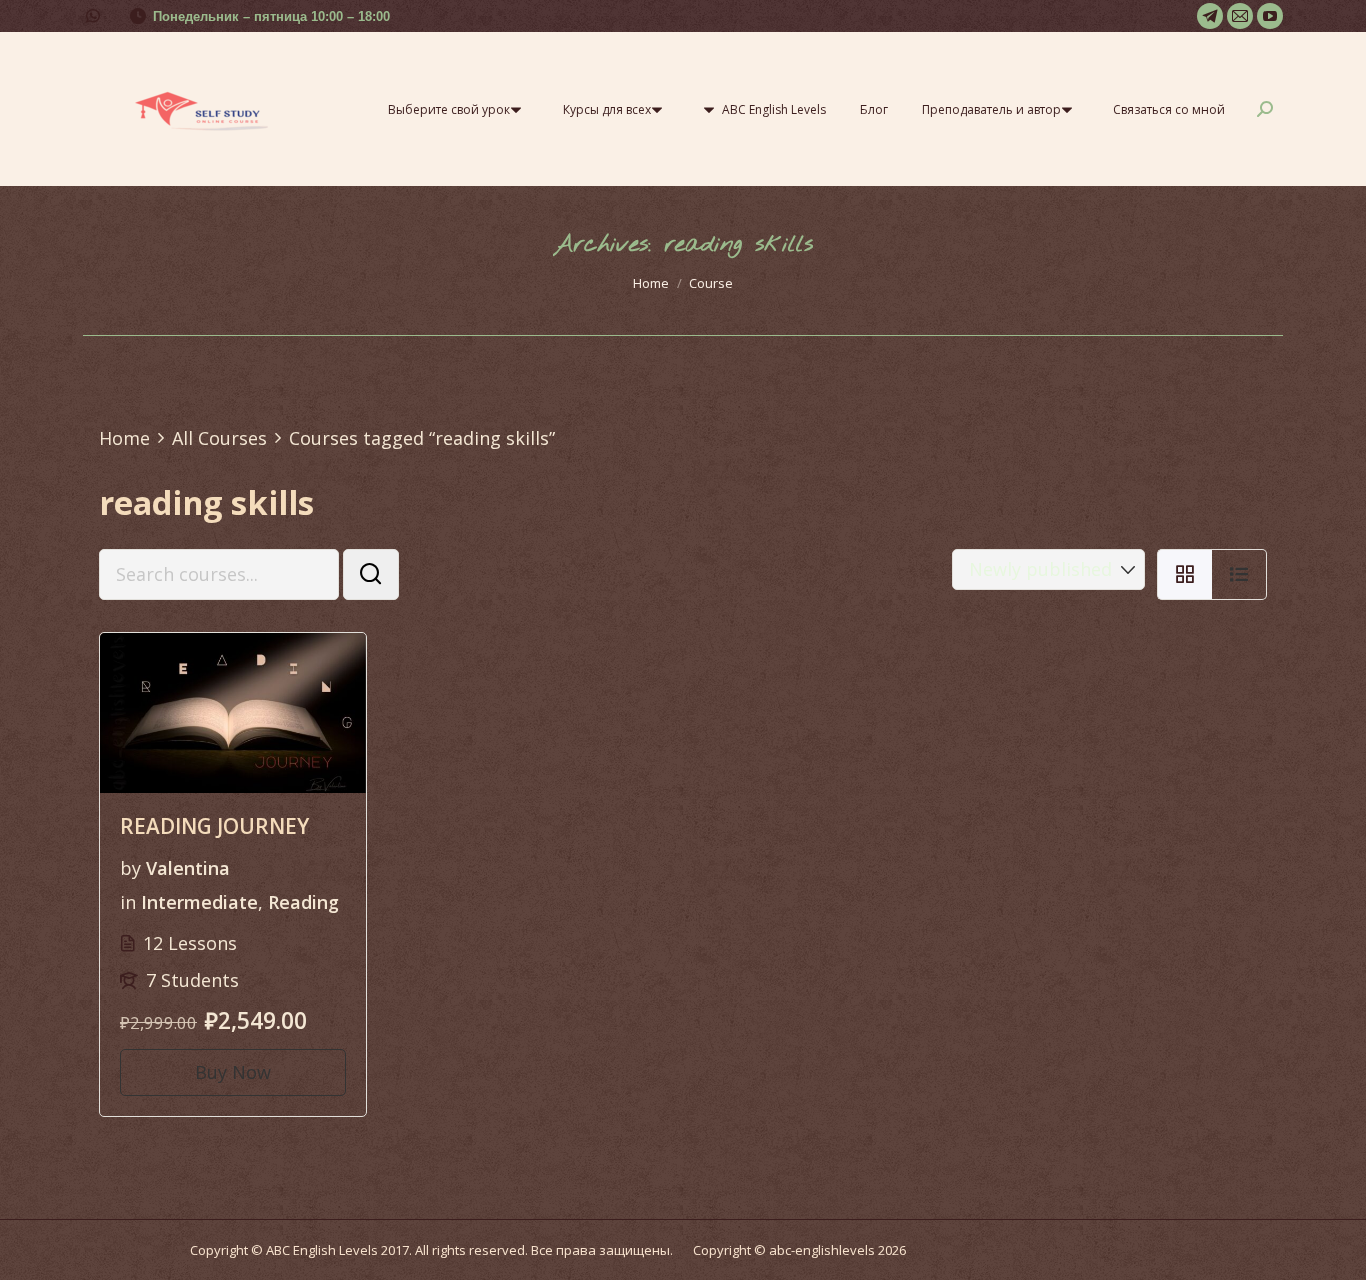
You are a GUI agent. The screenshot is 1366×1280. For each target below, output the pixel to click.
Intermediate (199, 902)
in (128, 902)
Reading (303, 902)
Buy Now (233, 1072)
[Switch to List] (1239, 575)
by (130, 868)
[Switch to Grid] (1184, 575)
